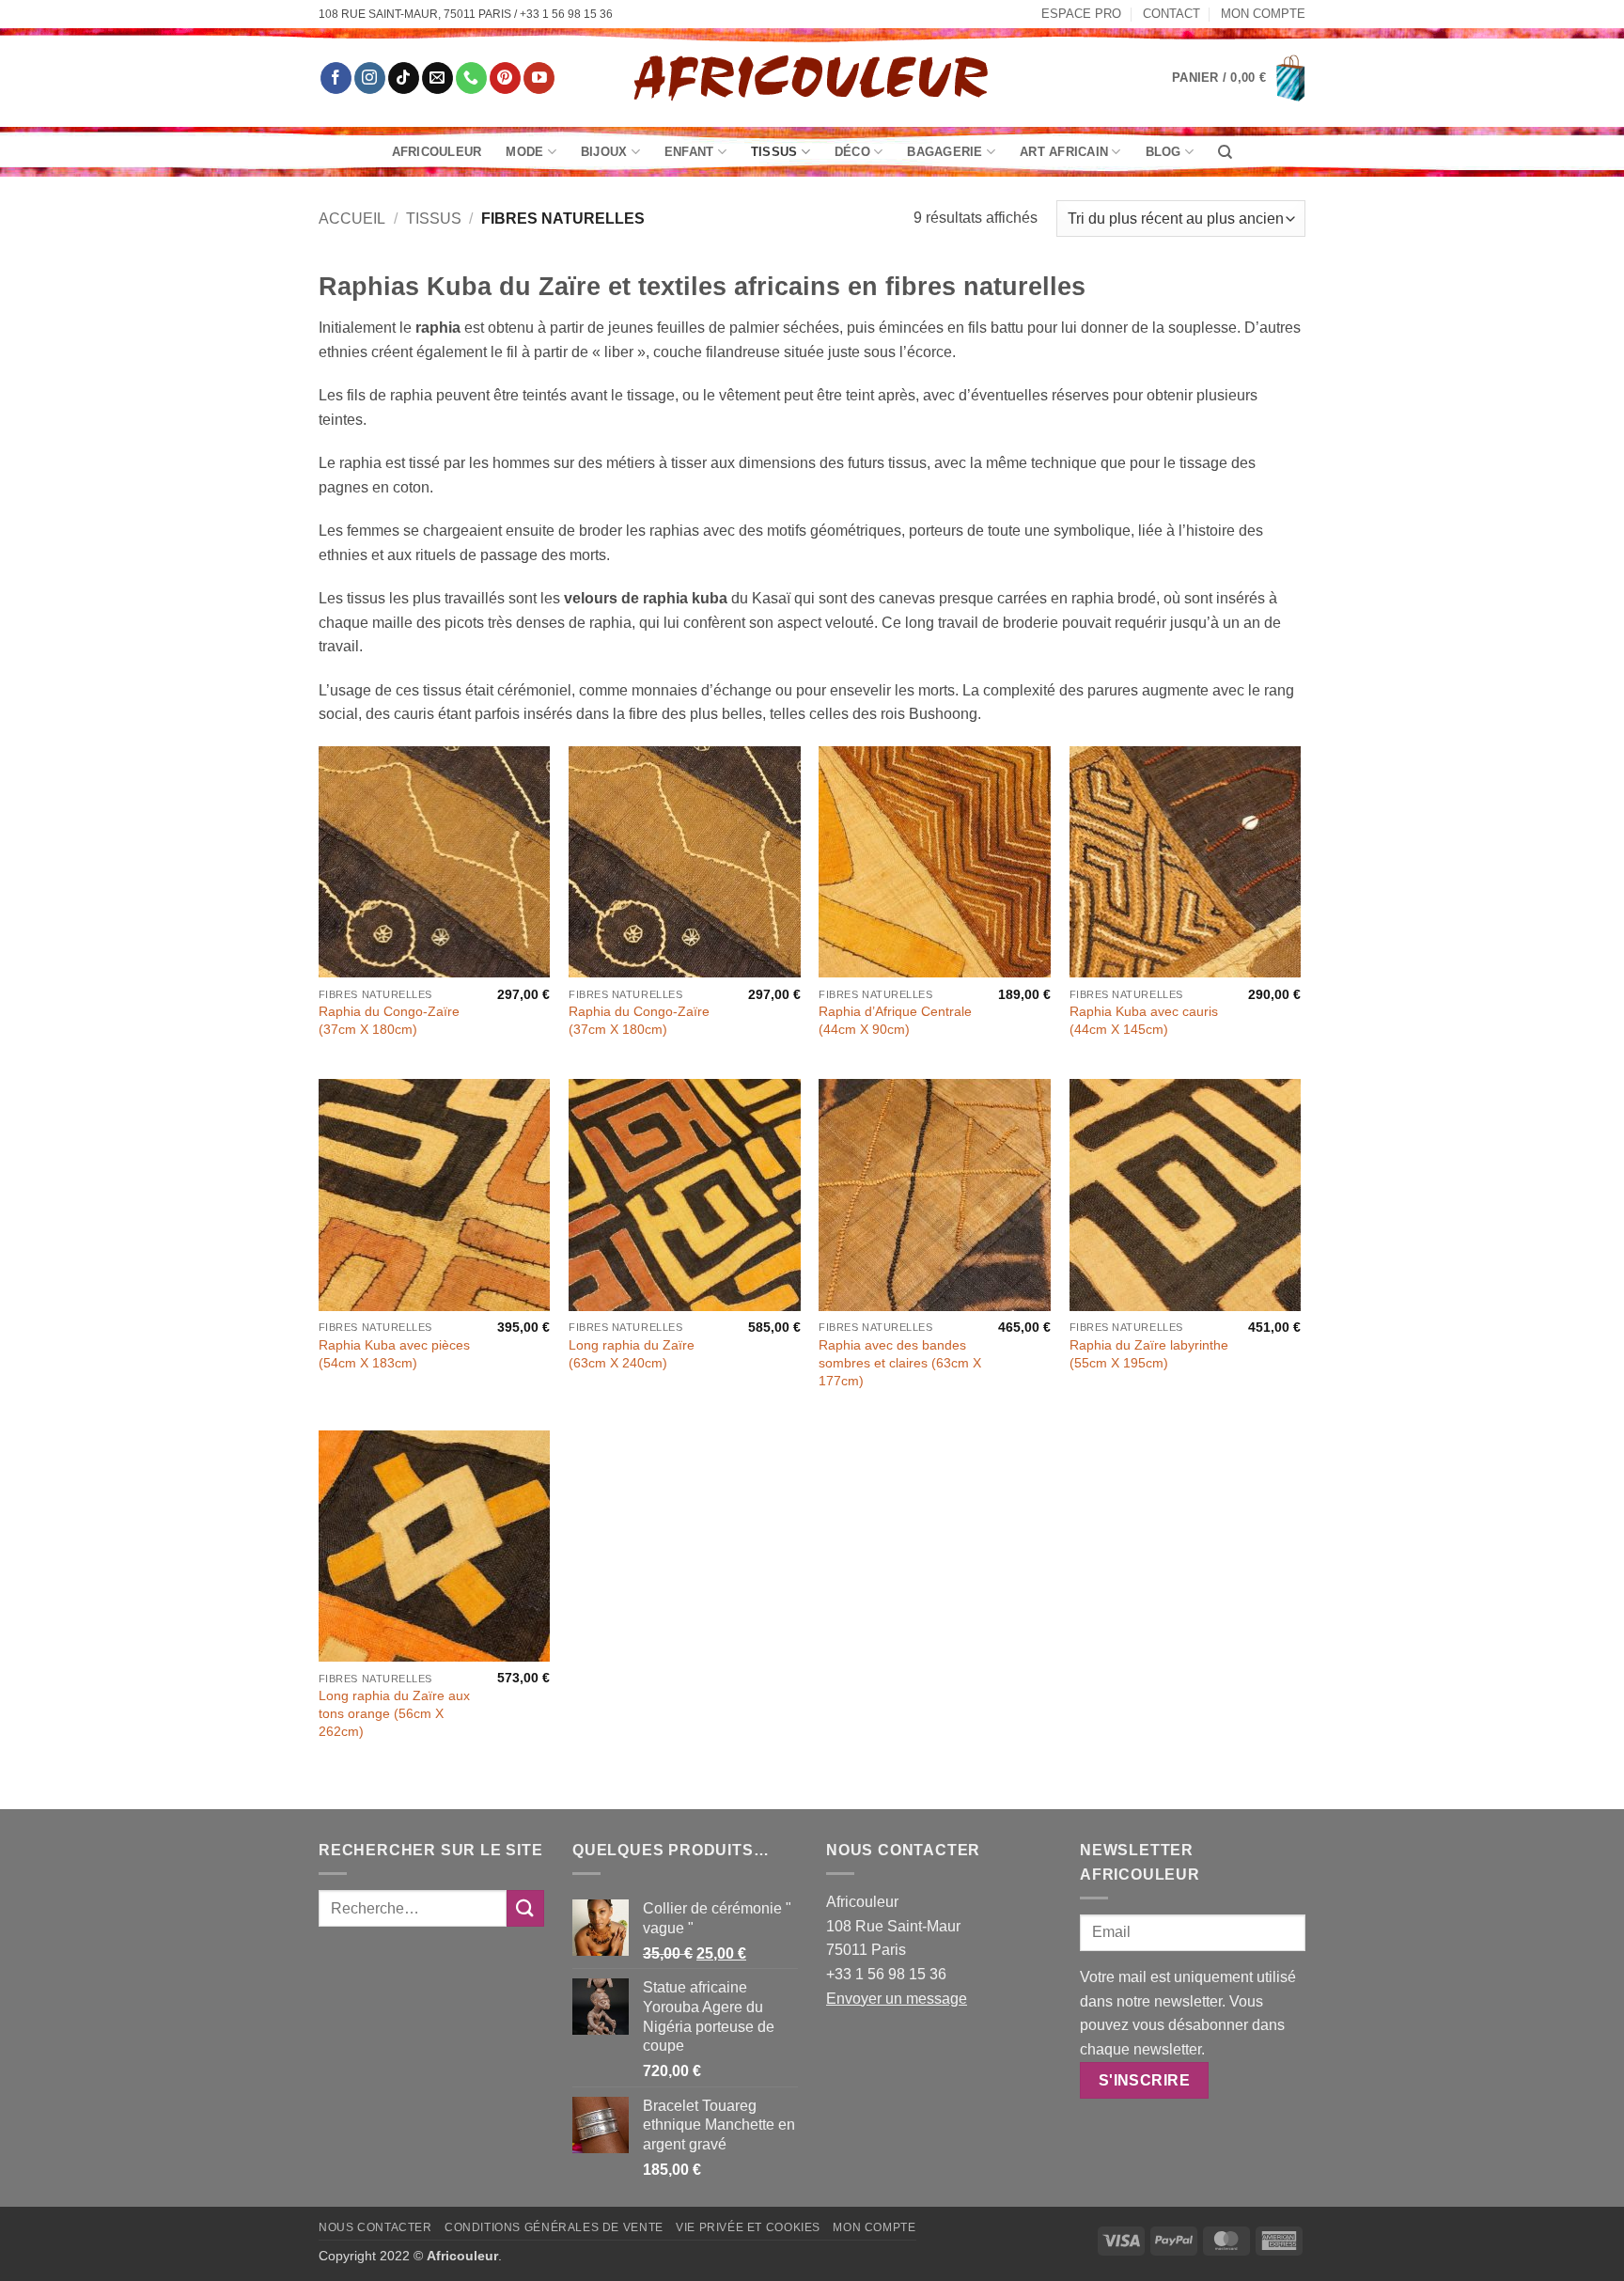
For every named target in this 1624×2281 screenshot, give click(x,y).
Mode (524, 152)
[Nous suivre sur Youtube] (539, 78)
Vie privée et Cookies (748, 2227)
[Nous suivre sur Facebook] (336, 78)
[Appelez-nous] (471, 78)
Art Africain (1064, 152)
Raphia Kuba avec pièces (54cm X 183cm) (394, 1354)
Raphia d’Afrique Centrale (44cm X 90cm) (895, 1020)
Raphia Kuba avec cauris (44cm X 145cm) (1144, 1020)
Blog (1163, 152)
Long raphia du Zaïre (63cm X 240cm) (632, 1354)
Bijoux (604, 152)
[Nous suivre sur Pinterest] (505, 78)
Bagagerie (945, 152)
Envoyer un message (897, 1999)
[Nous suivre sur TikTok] (404, 78)
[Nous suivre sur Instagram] (370, 78)
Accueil (352, 219)
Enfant (689, 152)
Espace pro (1081, 14)
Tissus (774, 152)
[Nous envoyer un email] (437, 78)
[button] (1239, 78)
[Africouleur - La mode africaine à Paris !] (812, 78)
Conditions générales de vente (554, 2227)
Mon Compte (1263, 14)
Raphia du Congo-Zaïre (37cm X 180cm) (389, 1020)
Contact (1171, 14)
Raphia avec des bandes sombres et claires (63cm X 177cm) (900, 1362)
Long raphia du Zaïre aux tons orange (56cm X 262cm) (394, 1713)
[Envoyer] (525, 1908)
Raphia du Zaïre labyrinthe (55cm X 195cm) (1149, 1354)
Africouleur (437, 152)
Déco (852, 152)
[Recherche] (1225, 152)
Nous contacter (375, 2227)
